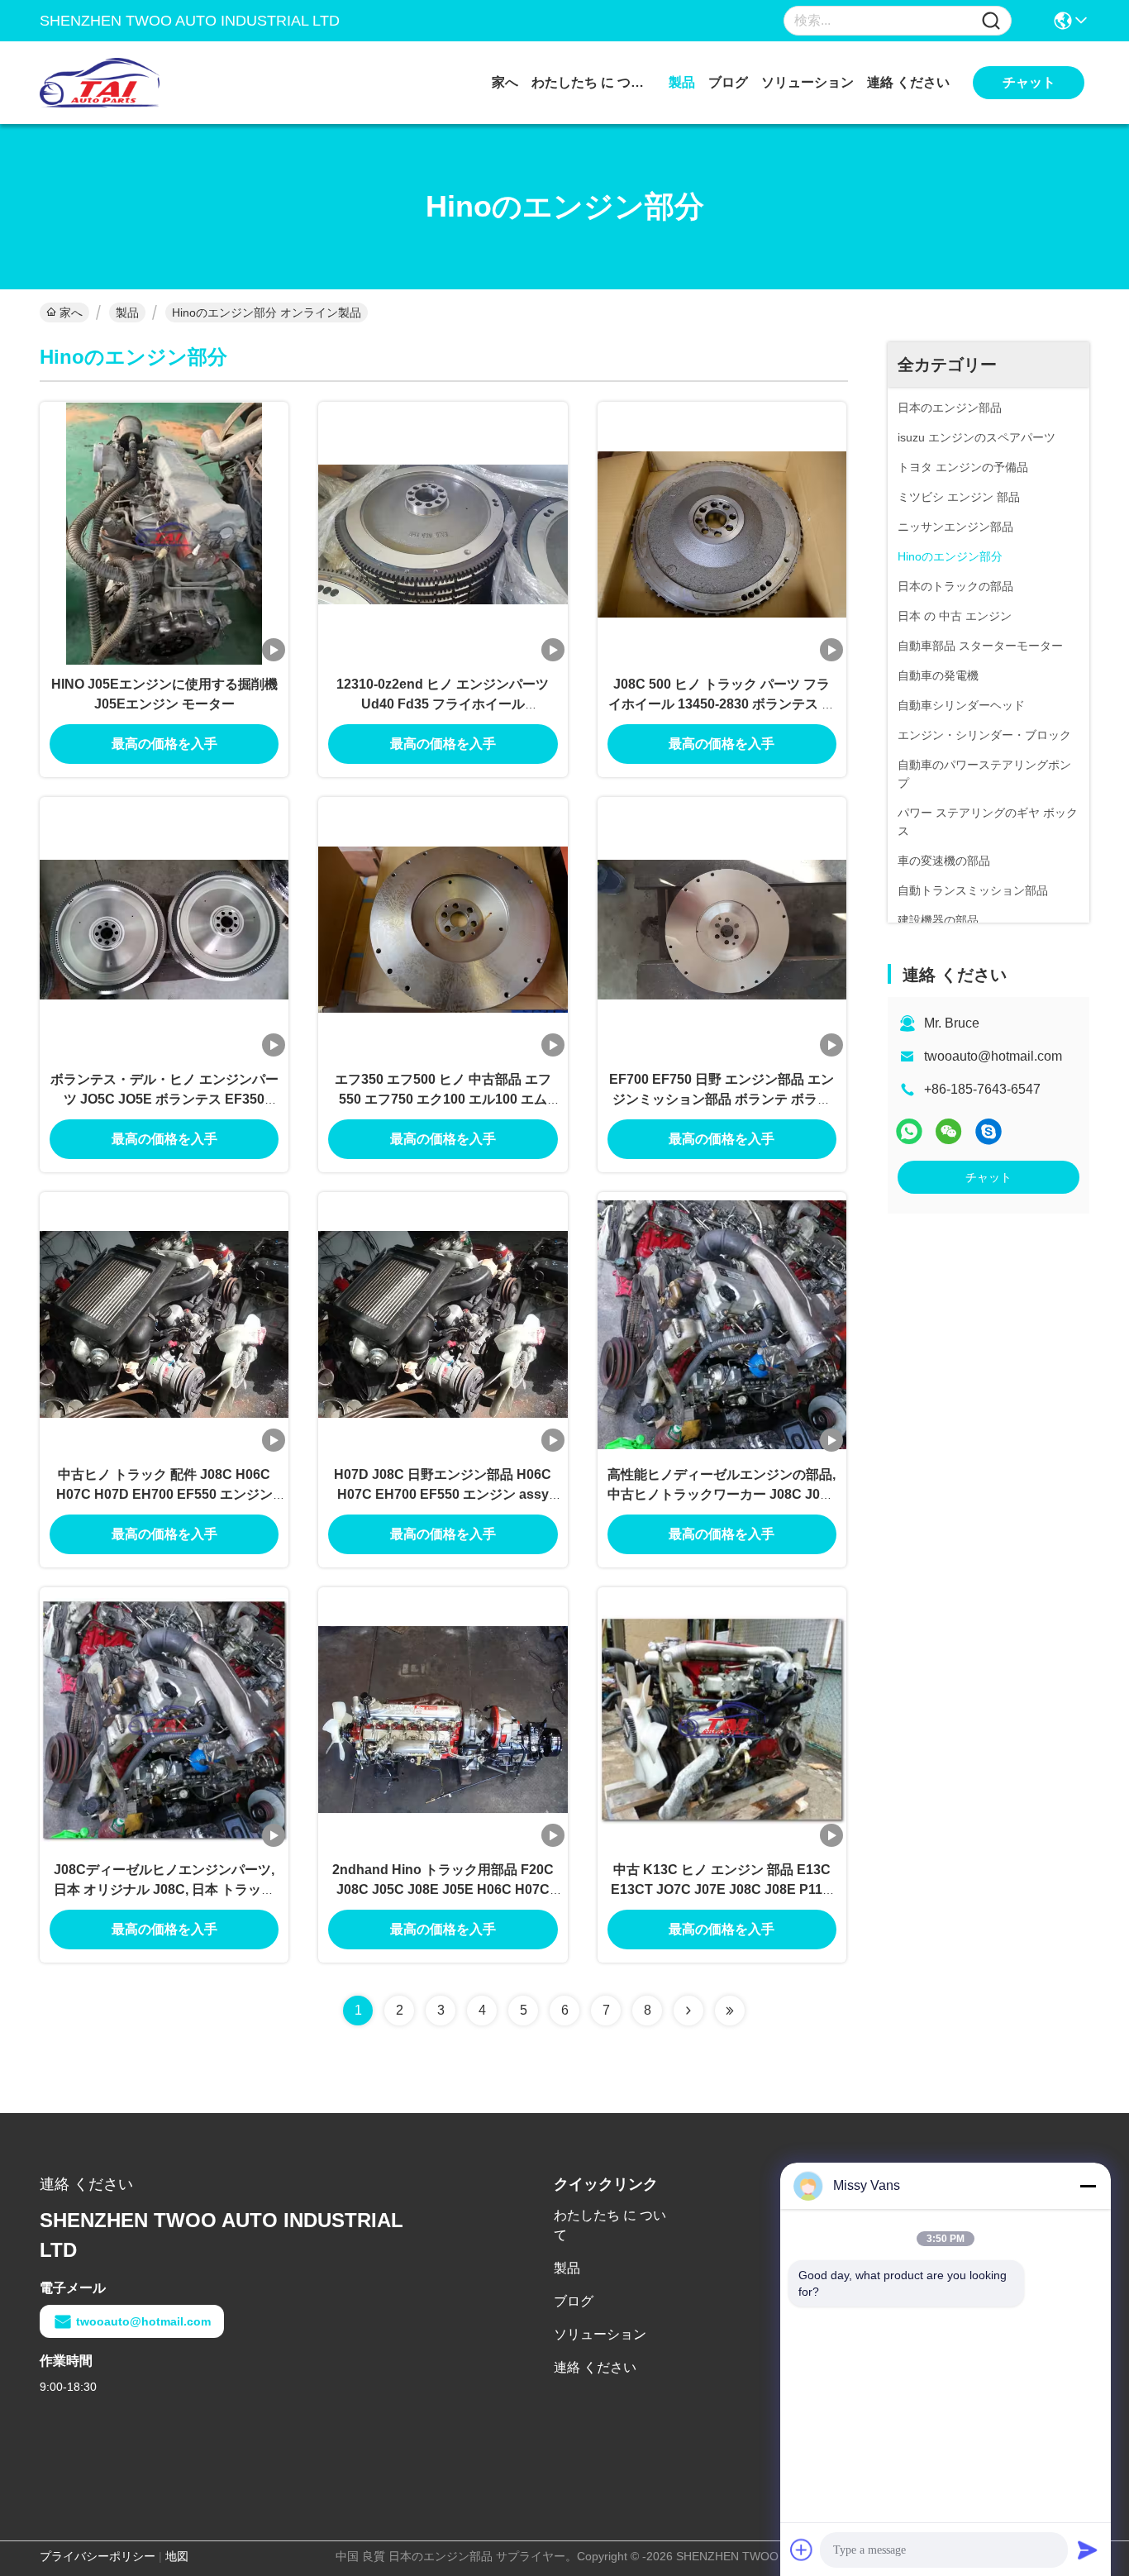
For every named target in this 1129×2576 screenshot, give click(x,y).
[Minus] (1088, 2186)
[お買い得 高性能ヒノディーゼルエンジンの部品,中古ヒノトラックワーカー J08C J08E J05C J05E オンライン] (722, 1324)
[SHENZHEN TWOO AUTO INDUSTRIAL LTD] (131, 83)
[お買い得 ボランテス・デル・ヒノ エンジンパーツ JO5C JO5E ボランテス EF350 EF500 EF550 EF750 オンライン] (164, 928)
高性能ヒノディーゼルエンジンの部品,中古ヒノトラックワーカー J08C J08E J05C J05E (722, 1494)
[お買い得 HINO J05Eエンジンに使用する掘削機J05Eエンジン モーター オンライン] (164, 533)
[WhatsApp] (909, 1131)
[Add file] (802, 2550)
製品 (682, 82)
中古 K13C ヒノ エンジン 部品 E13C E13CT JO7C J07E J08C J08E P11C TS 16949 (722, 1889)
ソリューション (807, 82)
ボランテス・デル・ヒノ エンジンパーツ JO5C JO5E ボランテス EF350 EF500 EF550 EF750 (164, 1099)
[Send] (1088, 2550)
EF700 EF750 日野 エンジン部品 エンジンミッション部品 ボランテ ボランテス (722, 1099)
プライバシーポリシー (98, 2556)
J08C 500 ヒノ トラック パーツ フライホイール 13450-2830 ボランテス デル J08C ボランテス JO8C (722, 704)
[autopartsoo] (988, 1131)
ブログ (728, 82)
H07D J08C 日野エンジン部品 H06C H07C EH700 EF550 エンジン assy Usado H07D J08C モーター (443, 1494)
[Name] (991, 21)
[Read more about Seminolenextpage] (688, 2011)
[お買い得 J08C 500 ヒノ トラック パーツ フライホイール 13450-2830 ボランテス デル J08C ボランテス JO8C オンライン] (722, 533)
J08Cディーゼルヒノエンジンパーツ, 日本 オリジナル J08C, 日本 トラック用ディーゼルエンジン (164, 1889)
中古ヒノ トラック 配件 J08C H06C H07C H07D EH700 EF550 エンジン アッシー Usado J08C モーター (164, 1494)
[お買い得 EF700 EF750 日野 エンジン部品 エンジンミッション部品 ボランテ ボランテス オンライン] (722, 928)
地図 (177, 2556)
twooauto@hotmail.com (993, 1056)
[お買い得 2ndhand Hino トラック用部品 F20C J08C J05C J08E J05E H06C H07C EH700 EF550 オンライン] (443, 1719)
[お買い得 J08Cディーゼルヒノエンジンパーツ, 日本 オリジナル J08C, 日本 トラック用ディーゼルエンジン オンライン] (164, 1719)
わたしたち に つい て (593, 82)
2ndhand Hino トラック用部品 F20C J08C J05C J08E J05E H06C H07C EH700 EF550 (443, 1889)
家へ (505, 82)
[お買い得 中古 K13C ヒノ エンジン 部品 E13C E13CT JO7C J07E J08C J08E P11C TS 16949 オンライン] (722, 1719)
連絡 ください (908, 82)
